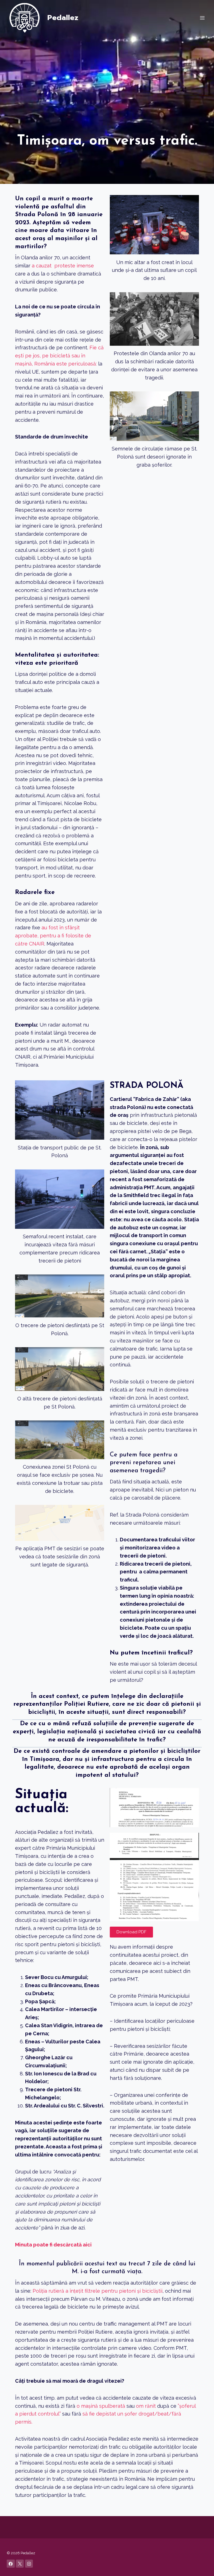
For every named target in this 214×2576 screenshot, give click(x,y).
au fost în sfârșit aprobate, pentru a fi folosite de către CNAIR (53, 936)
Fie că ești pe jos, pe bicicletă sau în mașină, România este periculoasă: (59, 356)
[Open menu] (202, 18)
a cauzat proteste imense (63, 266)
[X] (20, 2564)
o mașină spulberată (101, 2406)
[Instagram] (29, 2564)
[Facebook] (11, 2564)
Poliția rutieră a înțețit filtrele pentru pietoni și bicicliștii (98, 2291)
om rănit (146, 2406)
